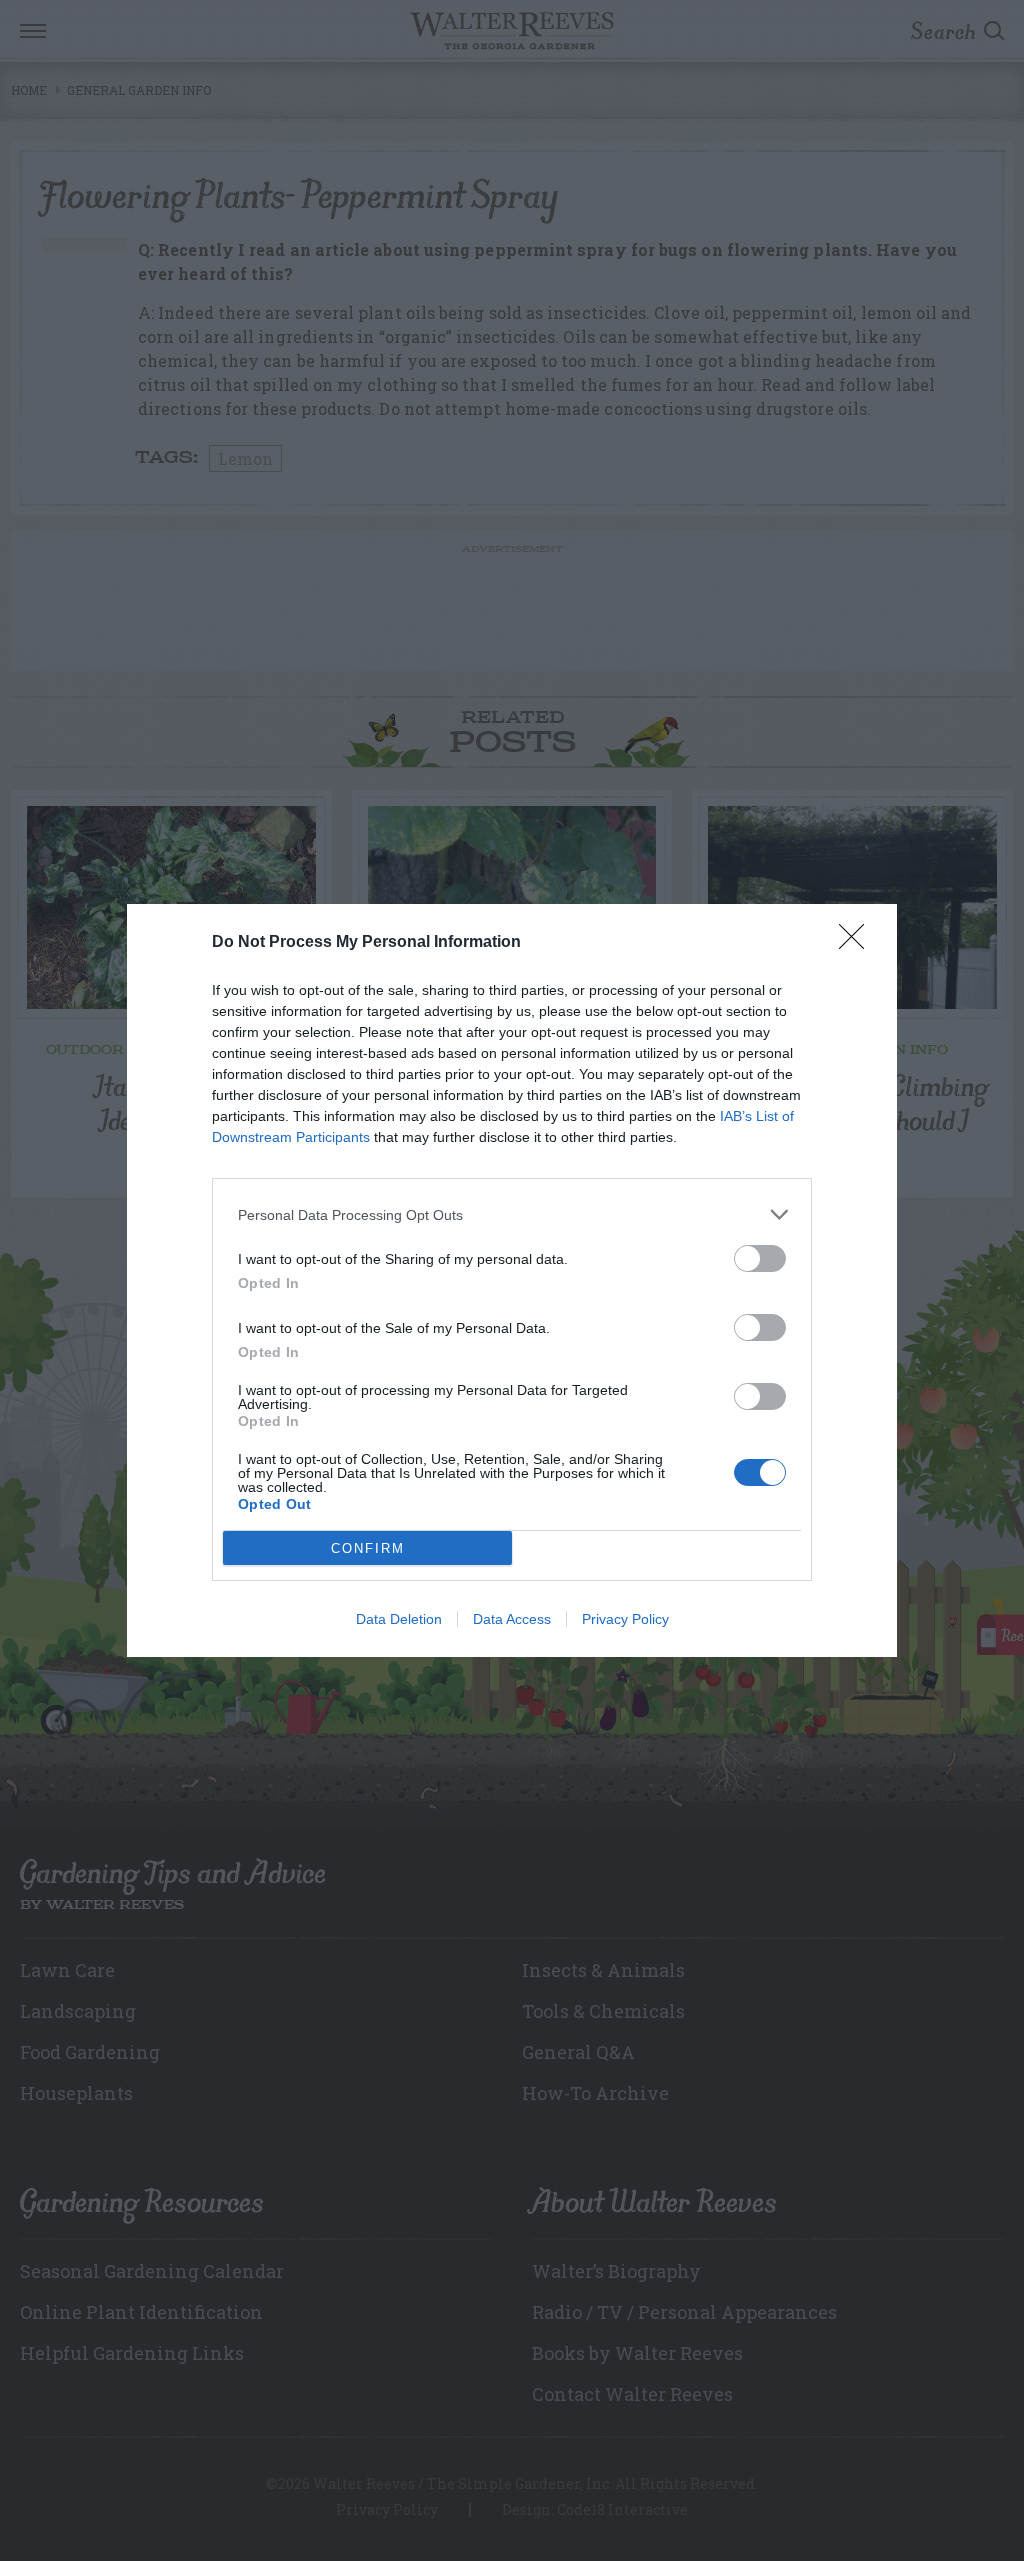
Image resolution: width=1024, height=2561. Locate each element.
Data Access (512, 1619)
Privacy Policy (625, 1619)
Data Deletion (399, 1619)
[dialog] (512, 1280)
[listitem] (512, 1214)
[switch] (760, 1258)
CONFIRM (368, 1548)
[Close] (858, 943)
